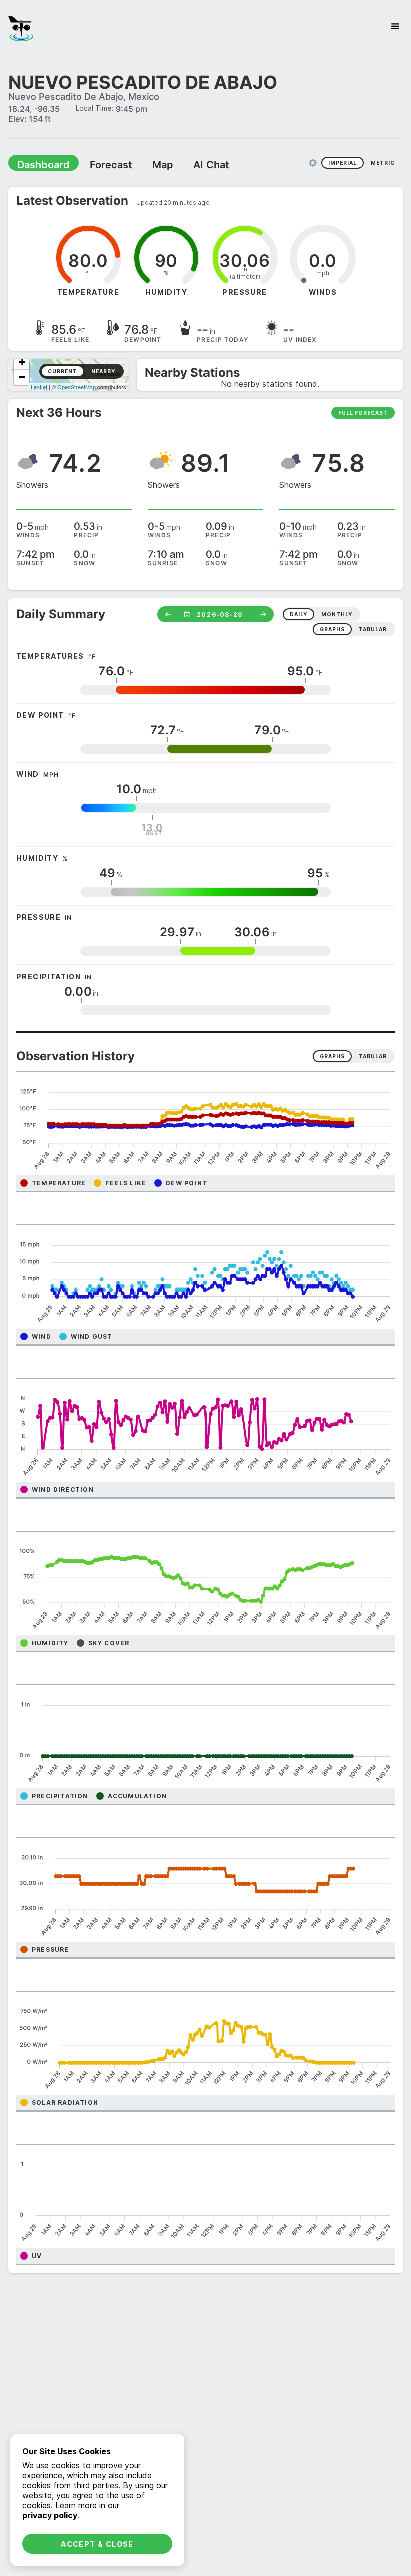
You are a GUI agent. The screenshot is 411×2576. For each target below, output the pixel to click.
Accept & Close (97, 2544)
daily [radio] (298, 614)
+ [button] (22, 361)
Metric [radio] (383, 162)
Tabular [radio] (373, 1056)
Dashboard (39, 164)
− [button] (22, 376)
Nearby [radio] (103, 371)
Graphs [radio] (332, 1056)
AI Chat (187, 164)
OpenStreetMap (76, 386)
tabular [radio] (373, 629)
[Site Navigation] (395, 26)
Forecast (98, 164)
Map (144, 164)
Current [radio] (62, 371)
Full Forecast (363, 412)
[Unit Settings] (313, 162)
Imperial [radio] (343, 162)
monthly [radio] (337, 614)
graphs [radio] (332, 629)
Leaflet (39, 386)
